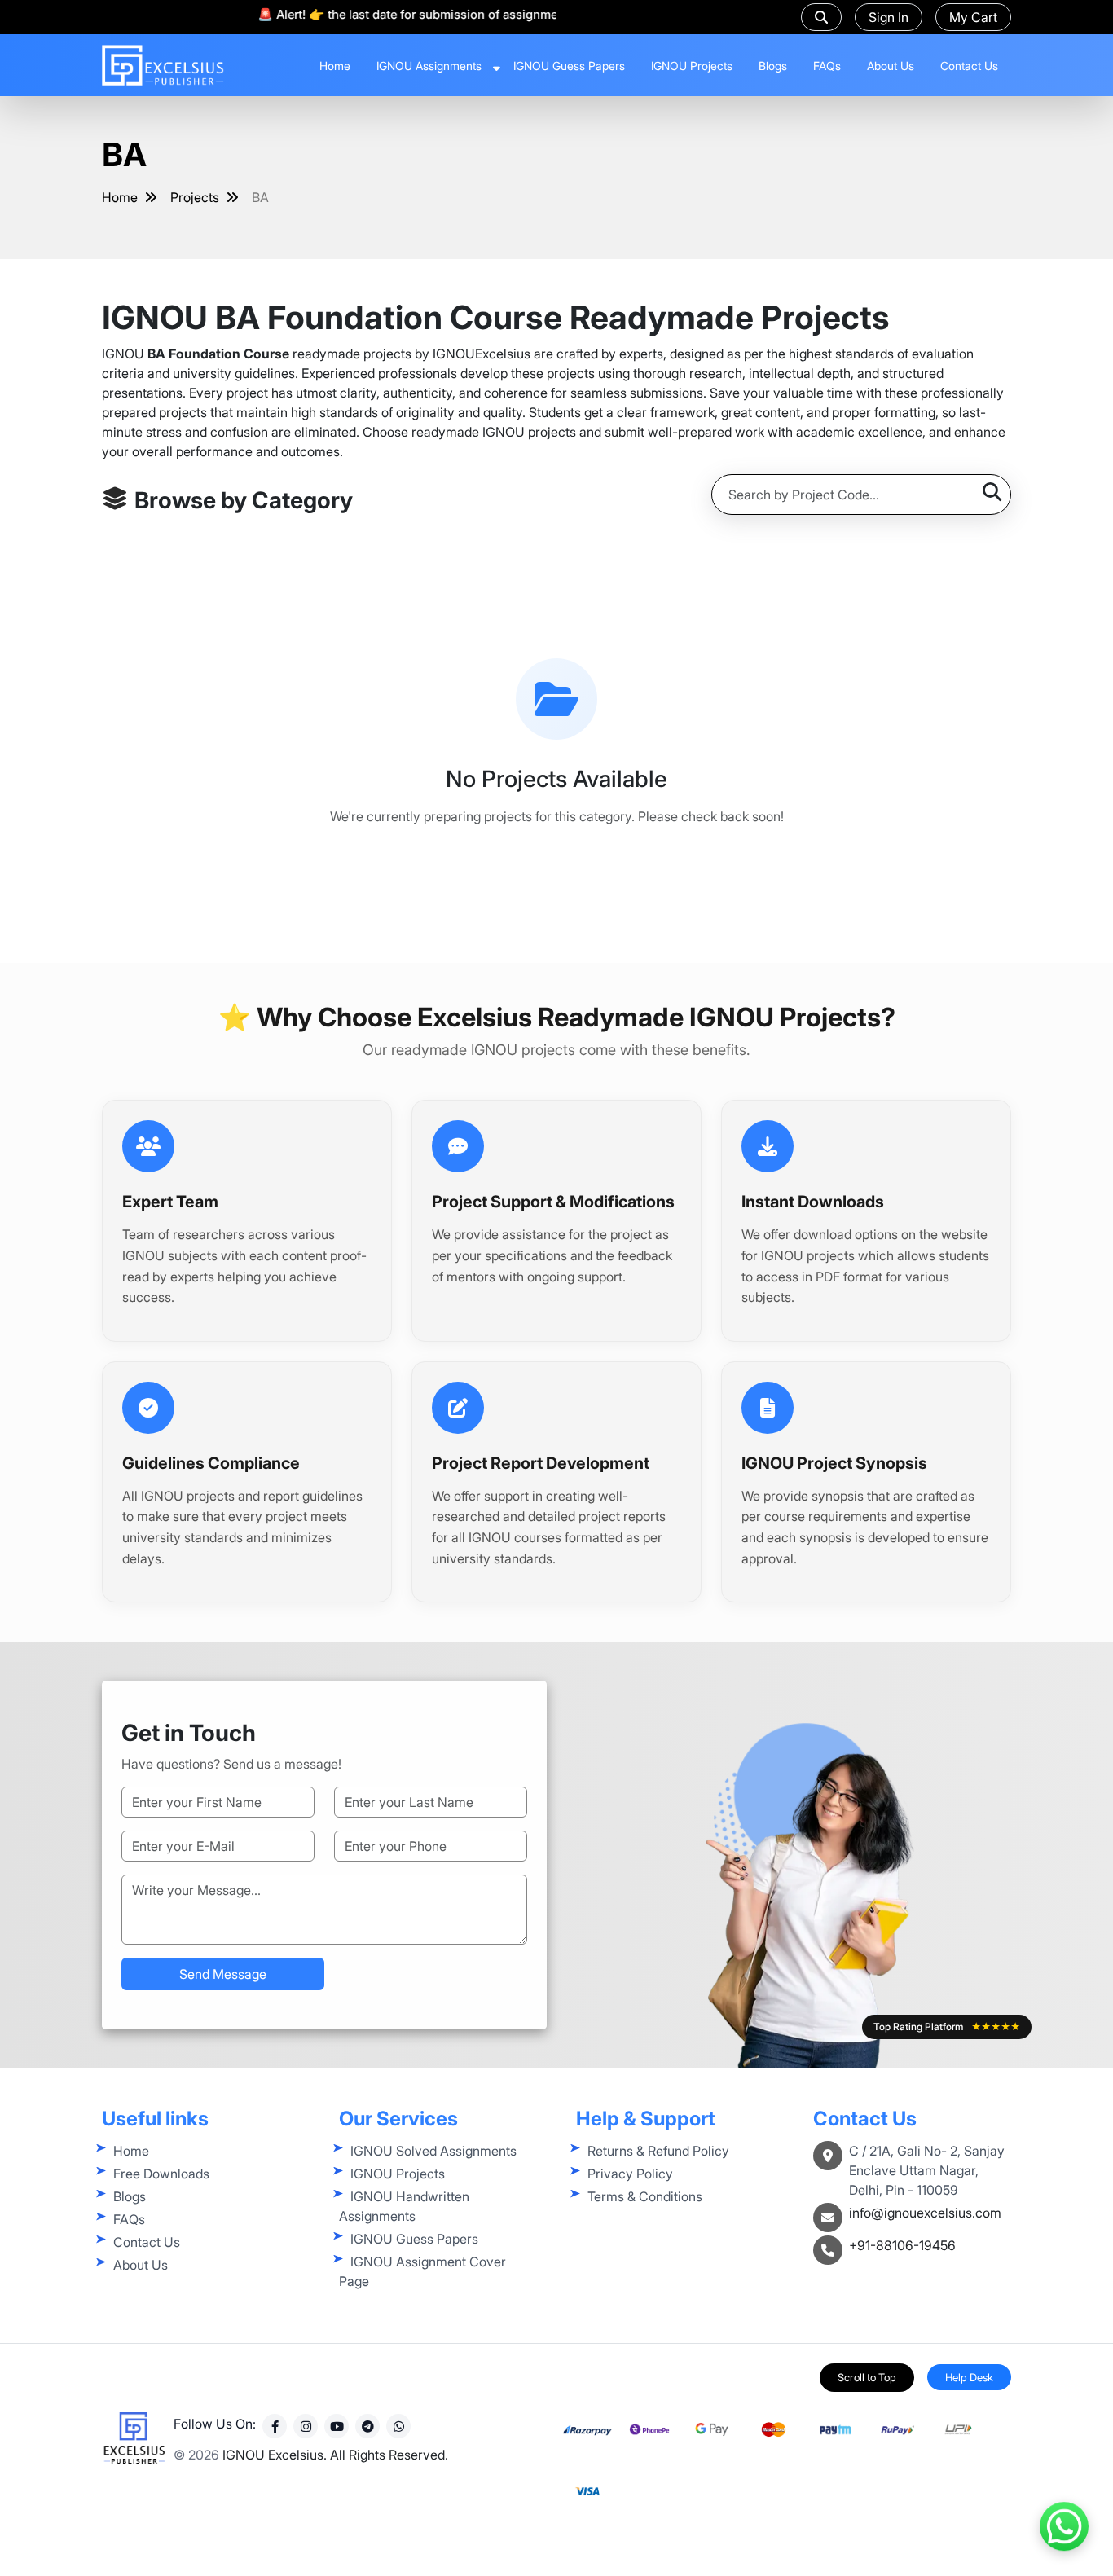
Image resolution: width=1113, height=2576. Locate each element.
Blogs (773, 66)
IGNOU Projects (692, 66)
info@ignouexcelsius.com (925, 2213)
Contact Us (969, 66)
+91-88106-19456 (902, 2245)
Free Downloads (161, 2174)
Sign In (889, 17)
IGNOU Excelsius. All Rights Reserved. (335, 2455)
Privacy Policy (630, 2174)
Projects (195, 197)
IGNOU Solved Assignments (433, 2151)
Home (335, 66)
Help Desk (969, 2377)
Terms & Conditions (645, 2196)
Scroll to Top (867, 2377)
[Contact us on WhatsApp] (1064, 2519)
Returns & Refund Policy (658, 2151)
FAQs (827, 66)
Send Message (223, 1974)
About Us (891, 66)
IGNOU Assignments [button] (429, 66)
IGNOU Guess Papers (569, 66)
